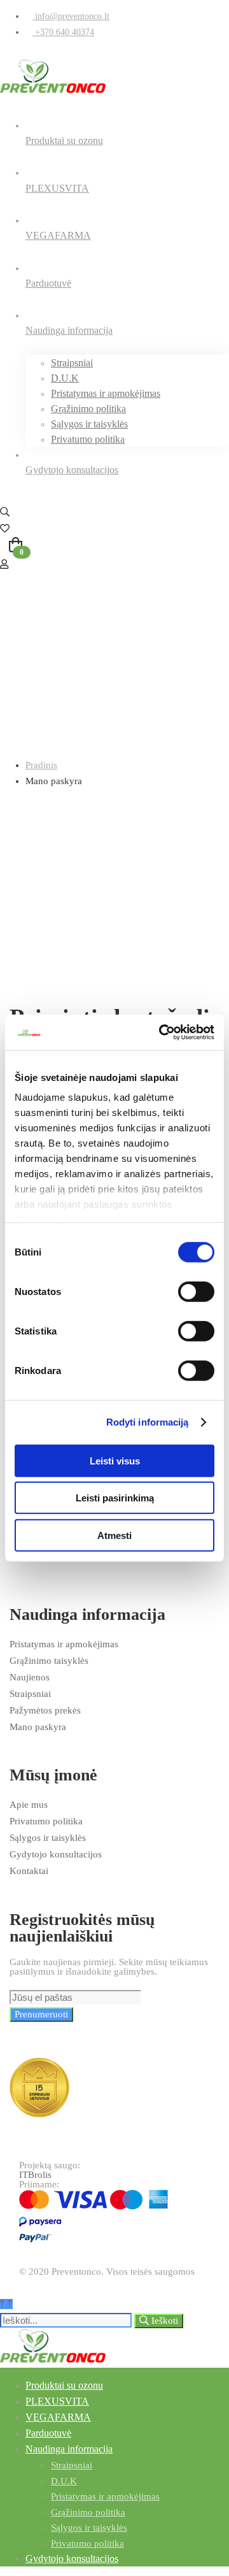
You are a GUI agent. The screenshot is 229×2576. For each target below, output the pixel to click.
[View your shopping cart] (114, 547)
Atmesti (114, 1535)
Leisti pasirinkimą (115, 1498)
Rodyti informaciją (148, 1422)
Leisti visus (115, 1460)
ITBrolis (35, 2175)
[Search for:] (67, 2321)
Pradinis (41, 765)
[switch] (196, 1291)
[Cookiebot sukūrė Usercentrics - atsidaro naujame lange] (162, 1033)
